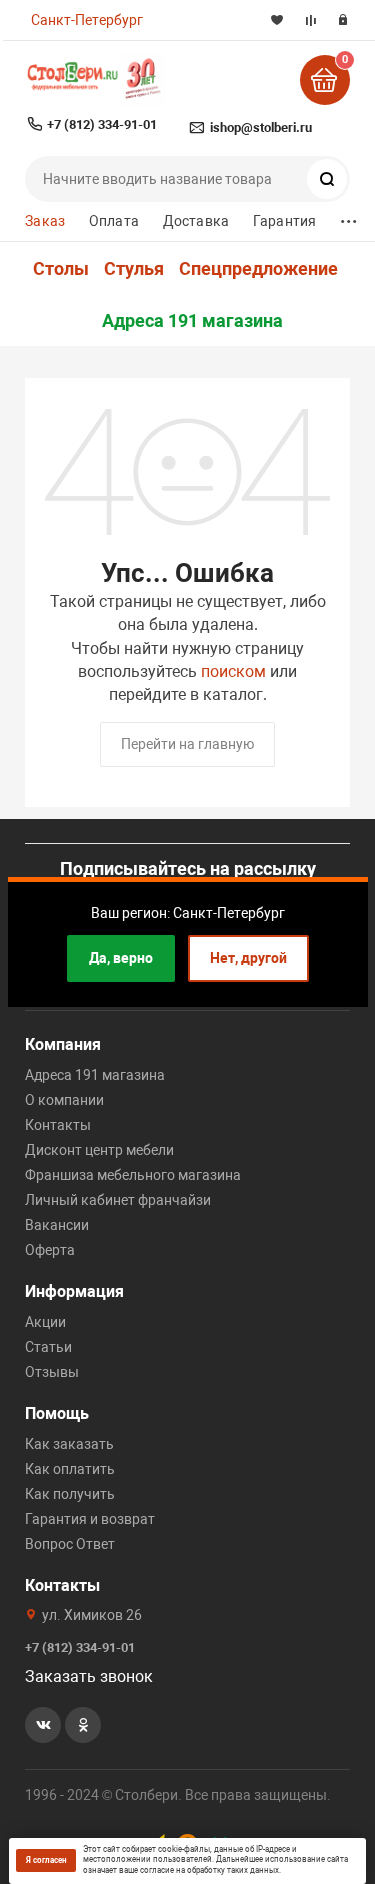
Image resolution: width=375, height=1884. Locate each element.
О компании (64, 1100)
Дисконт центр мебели (99, 1150)
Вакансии (57, 1225)
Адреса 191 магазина (192, 321)
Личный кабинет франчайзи (118, 1200)
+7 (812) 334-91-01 (102, 124)
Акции (45, 1322)
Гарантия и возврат (90, 1519)
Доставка (196, 221)
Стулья (134, 269)
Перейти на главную (187, 744)
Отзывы (52, 1372)
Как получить (70, 1494)
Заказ (45, 221)
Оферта (50, 1250)
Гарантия (284, 221)
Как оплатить (70, 1469)
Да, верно (121, 958)
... (349, 216)
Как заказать (69, 1444)
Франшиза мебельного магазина (133, 1175)
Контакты (58, 1125)
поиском (233, 671)
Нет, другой (248, 958)
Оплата (114, 221)
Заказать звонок (89, 1676)
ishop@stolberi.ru (261, 127)
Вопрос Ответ (70, 1544)
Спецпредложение (258, 269)
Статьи (48, 1347)
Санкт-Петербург (87, 20)
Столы (61, 269)
